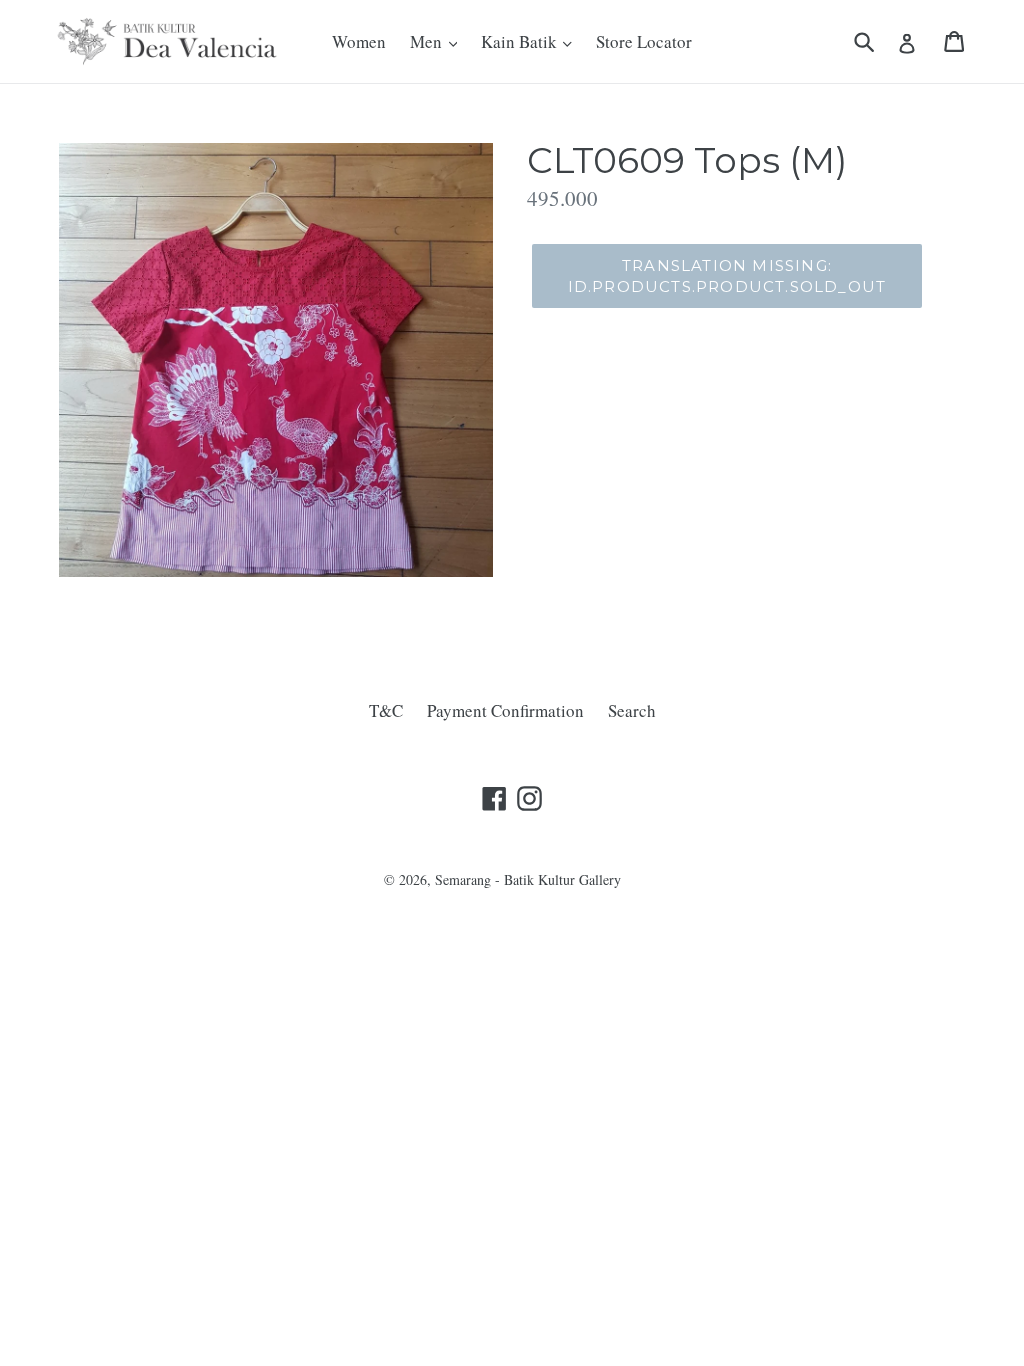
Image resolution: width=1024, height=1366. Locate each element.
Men (428, 41)
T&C (386, 710)
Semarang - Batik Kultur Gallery (528, 879)
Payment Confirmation (505, 710)
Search (632, 710)
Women (359, 41)
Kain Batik (521, 41)
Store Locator (644, 41)
